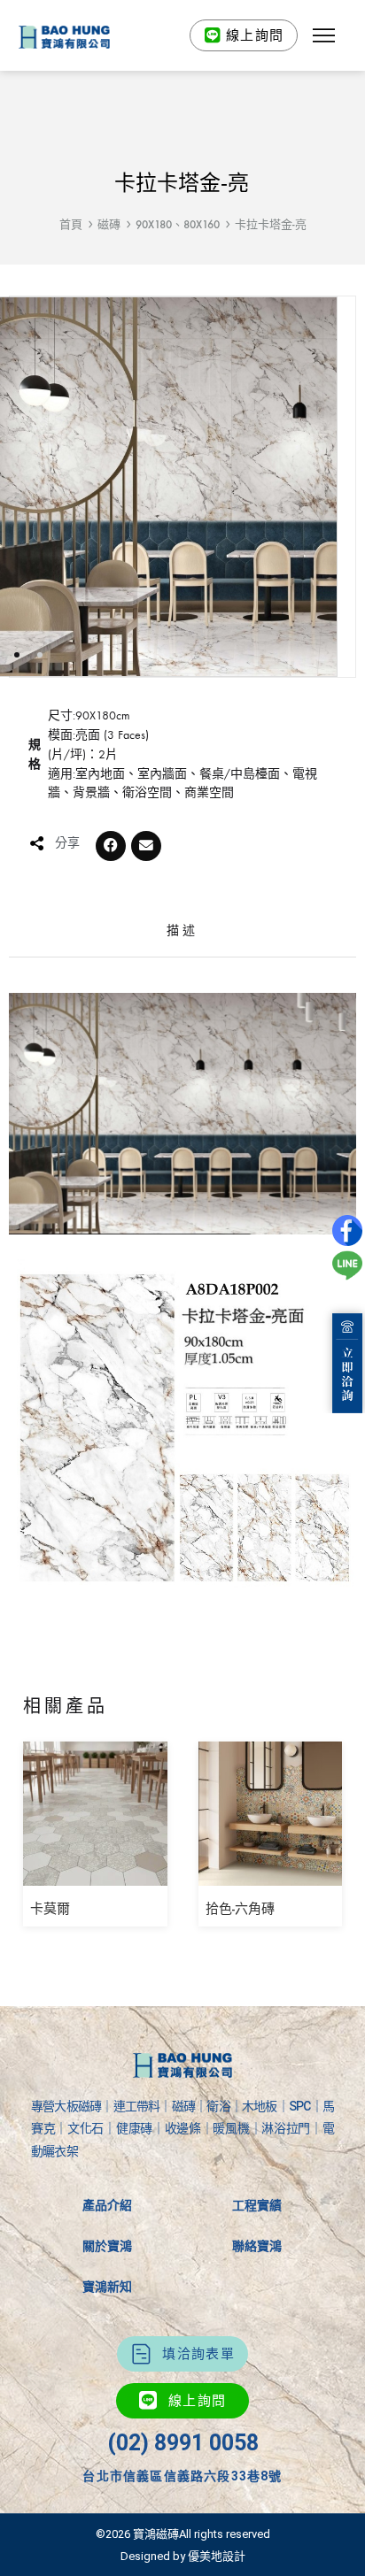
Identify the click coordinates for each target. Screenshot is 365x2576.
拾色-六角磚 (240, 1909)
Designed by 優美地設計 (183, 2556)
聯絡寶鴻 (257, 2246)
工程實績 (257, 2205)
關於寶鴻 (107, 2246)
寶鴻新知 (107, 2287)
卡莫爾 (50, 1909)
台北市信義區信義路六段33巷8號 (182, 2476)
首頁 (71, 224)
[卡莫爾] (95, 1873)
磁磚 (109, 224)
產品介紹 (107, 2205)
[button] (323, 35)
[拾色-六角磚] (271, 1873)
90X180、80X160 (178, 224)
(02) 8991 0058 (183, 2443)
